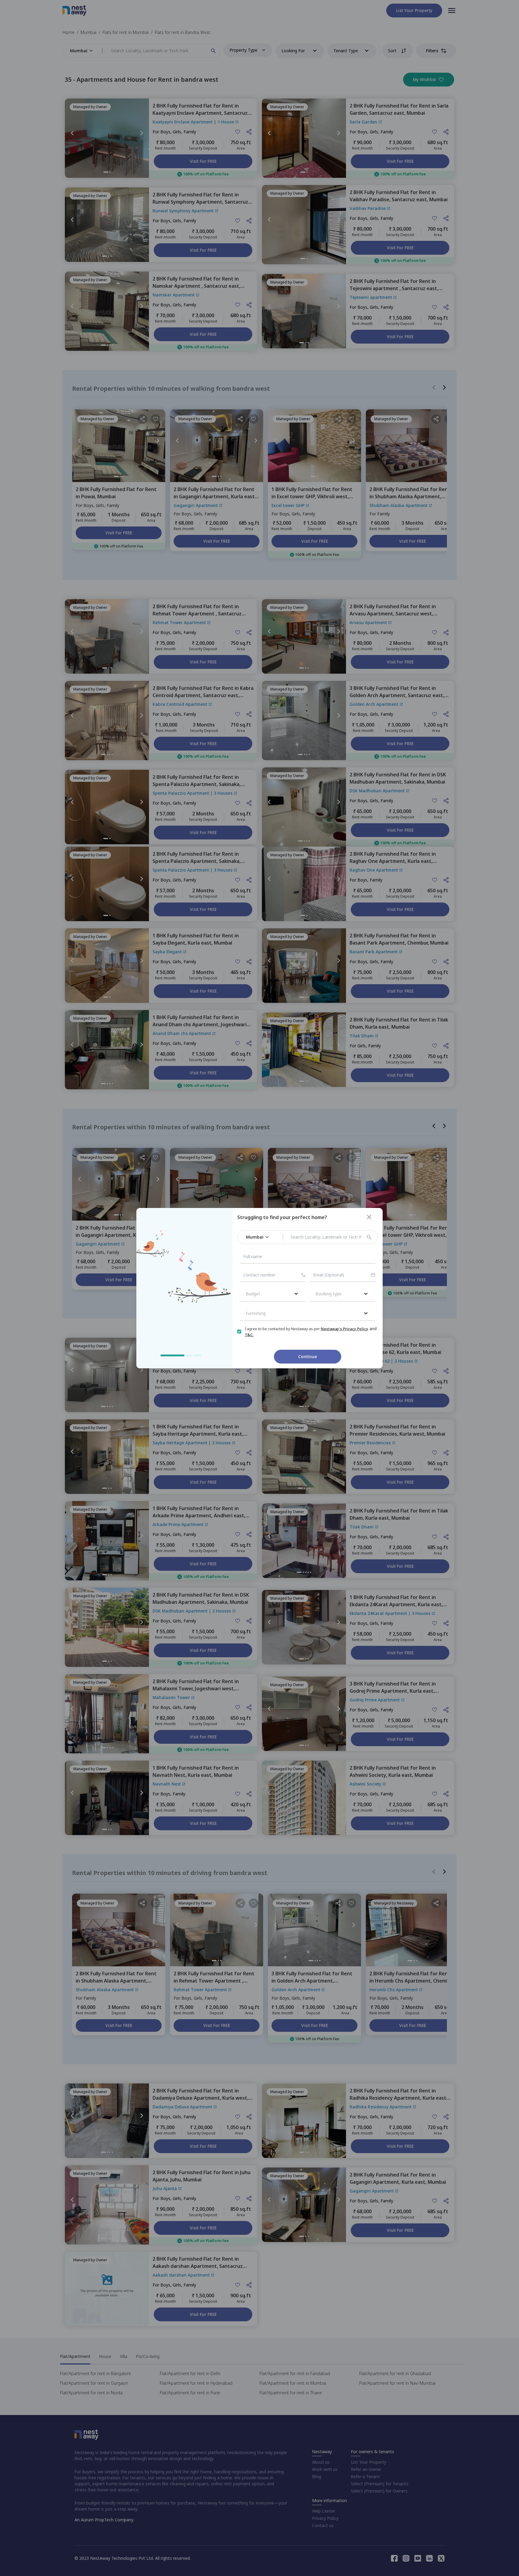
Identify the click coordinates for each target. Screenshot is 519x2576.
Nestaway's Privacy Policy (344, 1329)
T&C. (249, 1335)
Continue (308, 1356)
